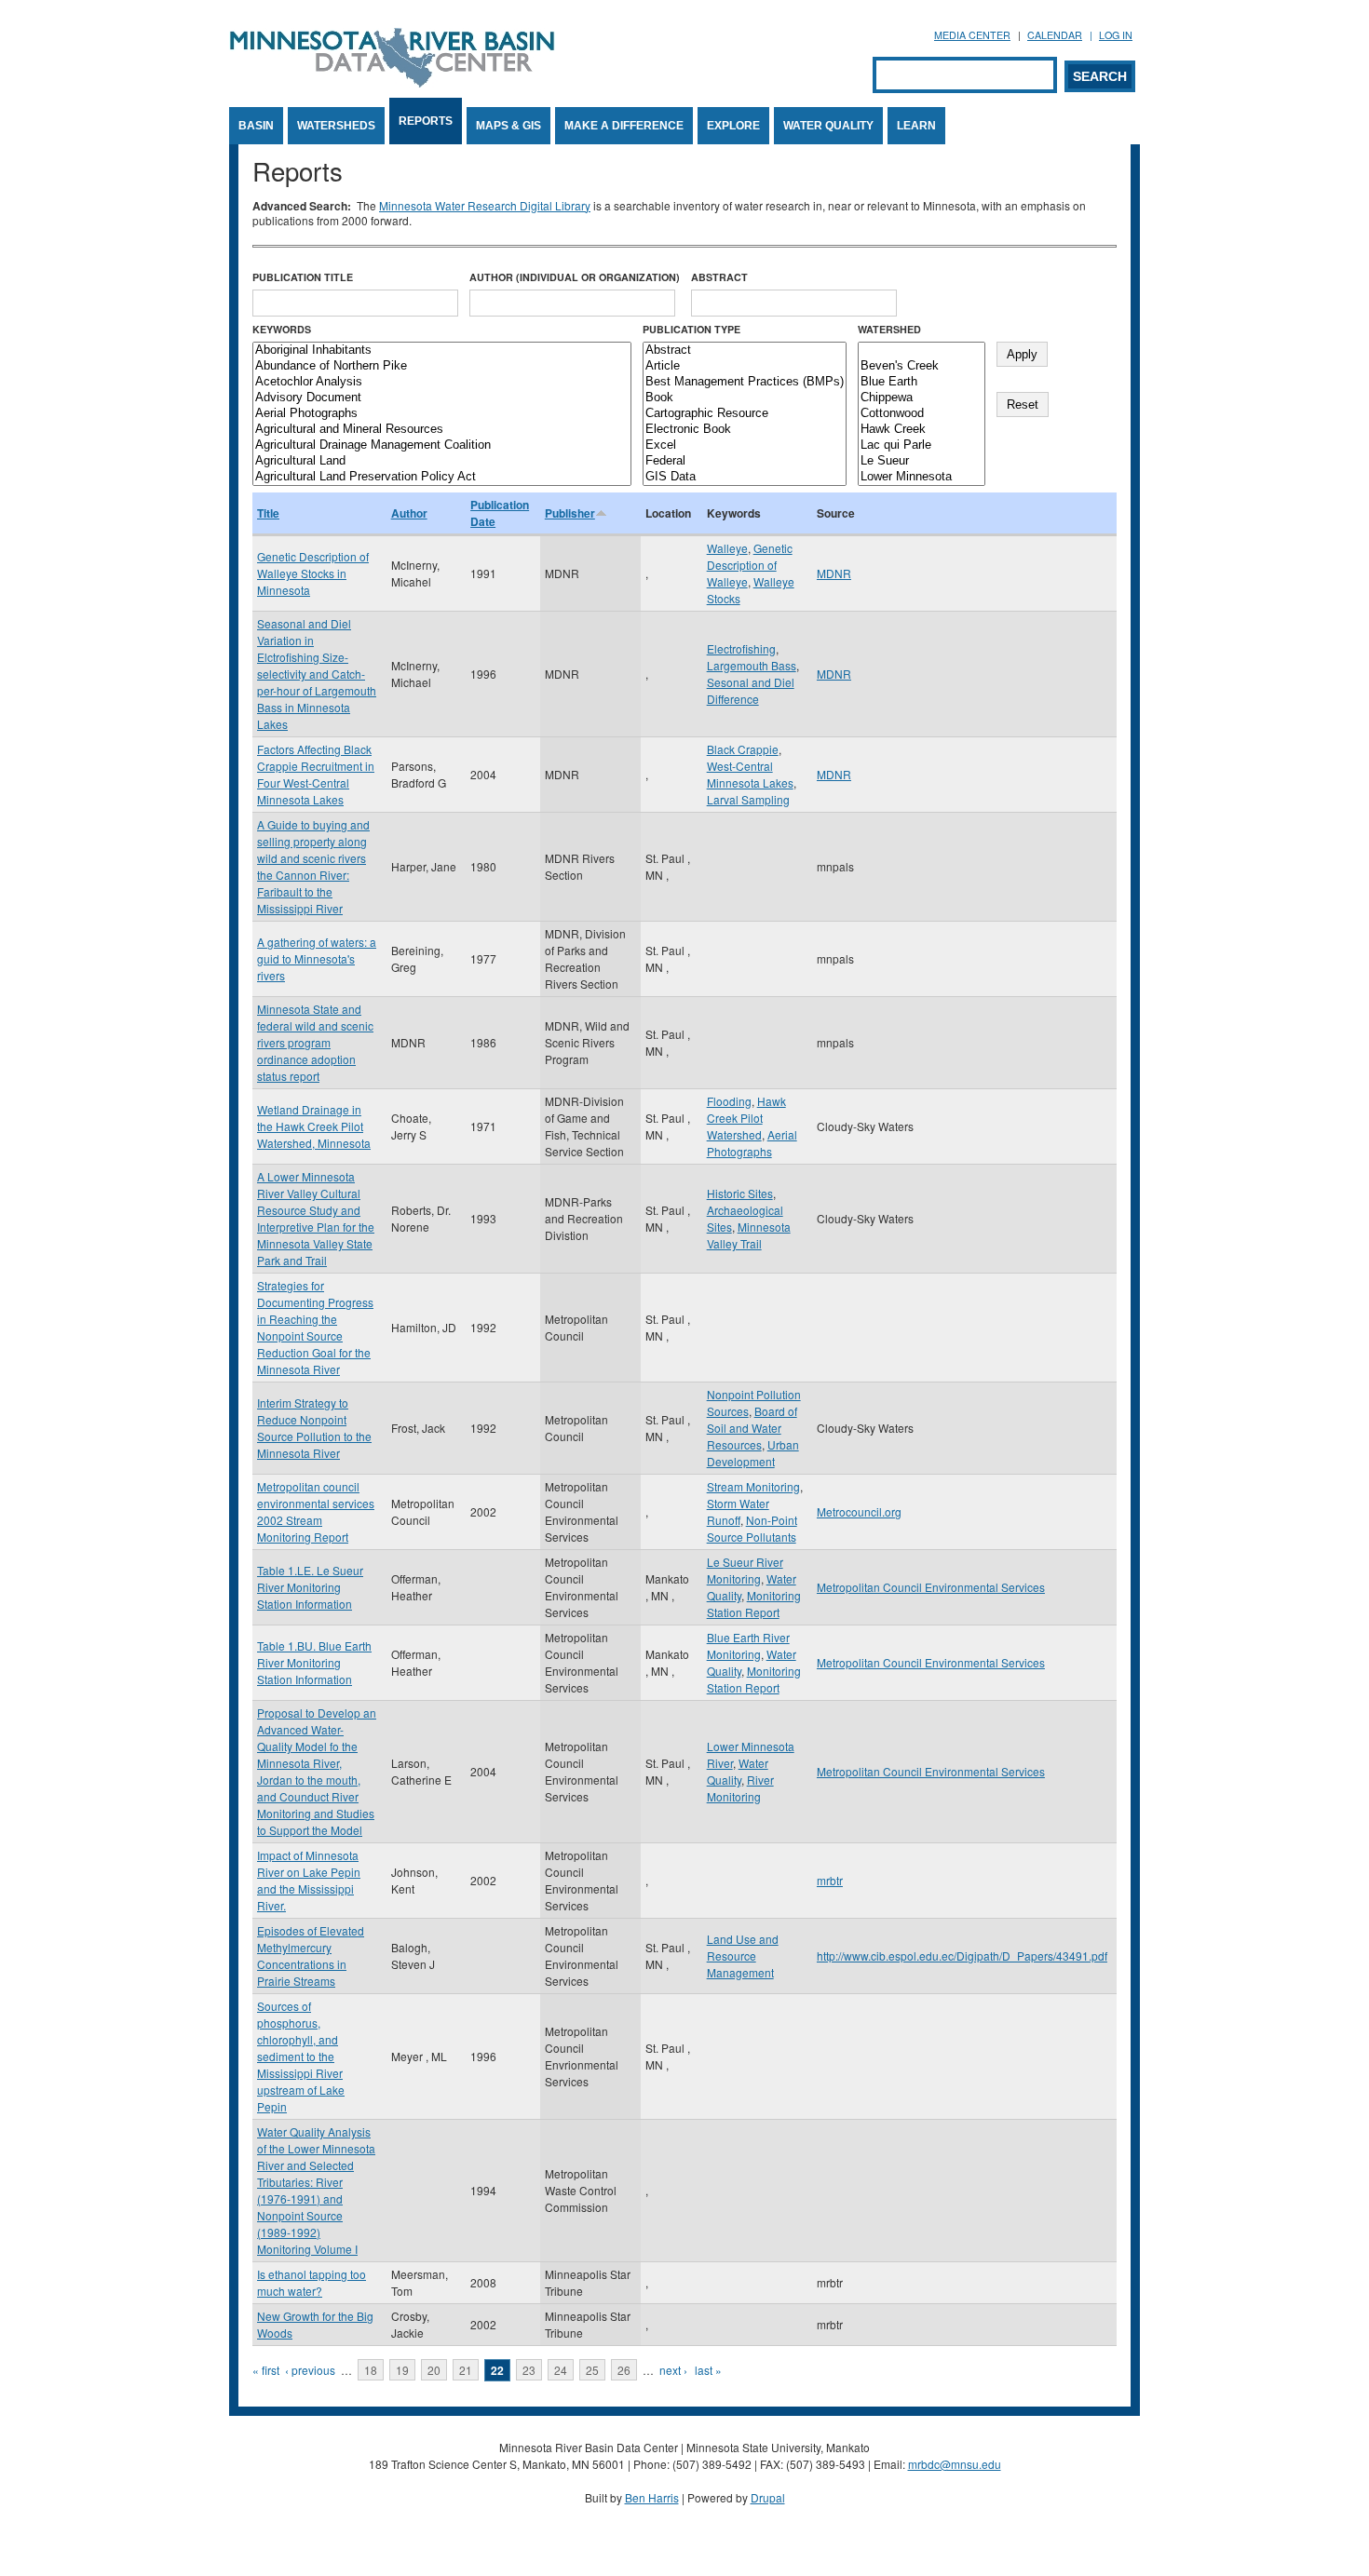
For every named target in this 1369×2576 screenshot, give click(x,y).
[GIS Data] (745, 477)
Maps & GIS (508, 126)
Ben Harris (652, 2497)
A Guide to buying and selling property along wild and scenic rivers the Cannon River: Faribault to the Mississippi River (313, 866)
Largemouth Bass (752, 665)
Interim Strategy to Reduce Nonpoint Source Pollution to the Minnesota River (314, 1428)
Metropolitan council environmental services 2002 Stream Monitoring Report (316, 1511)
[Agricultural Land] (442, 461)
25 (592, 2370)
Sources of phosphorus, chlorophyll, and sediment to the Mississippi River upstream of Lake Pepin (301, 2056)
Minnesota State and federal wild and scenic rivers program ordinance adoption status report (315, 1042)
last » (708, 2370)
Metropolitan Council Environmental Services (931, 1587)
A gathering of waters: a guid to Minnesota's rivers (317, 958)
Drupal (768, 2497)
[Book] (745, 398)
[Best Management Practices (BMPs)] (745, 382)
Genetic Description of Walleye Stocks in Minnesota (313, 573)
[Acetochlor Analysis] (442, 382)
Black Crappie (743, 749)
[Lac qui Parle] (922, 445)
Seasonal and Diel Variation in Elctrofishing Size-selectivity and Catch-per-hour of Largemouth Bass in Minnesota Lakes (317, 674)
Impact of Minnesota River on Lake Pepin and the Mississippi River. (309, 1880)
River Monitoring (740, 1788)
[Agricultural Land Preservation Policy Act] (442, 477)
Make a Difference (624, 126)
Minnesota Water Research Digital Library (485, 205)
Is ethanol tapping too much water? (312, 2282)
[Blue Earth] (922, 382)
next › (673, 2370)
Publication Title (303, 277)
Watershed (889, 329)
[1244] (922, 351)
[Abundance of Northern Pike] (442, 366)
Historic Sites (740, 1193)
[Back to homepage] (392, 82)
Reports (426, 121)
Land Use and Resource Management (743, 1956)
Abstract (719, 277)
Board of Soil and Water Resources (752, 1428)
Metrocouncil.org (859, 1511)
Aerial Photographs (752, 1143)
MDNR (834, 573)
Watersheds (336, 126)
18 (371, 2370)
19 (402, 2370)
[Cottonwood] (922, 414)
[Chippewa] (922, 398)
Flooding (729, 1101)
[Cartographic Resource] (745, 414)
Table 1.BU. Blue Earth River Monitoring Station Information (314, 1662)
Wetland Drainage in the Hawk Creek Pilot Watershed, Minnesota (314, 1126)
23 (529, 2370)
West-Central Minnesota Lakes (750, 774)
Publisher (570, 513)
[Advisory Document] (442, 398)
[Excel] (745, 445)
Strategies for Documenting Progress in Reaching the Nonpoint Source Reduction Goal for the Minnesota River (315, 1327)
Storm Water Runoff (738, 1511)
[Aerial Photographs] (442, 414)
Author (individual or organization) (575, 277)
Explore (733, 126)
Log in (1116, 35)
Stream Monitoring (753, 1486)
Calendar (1055, 35)
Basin (256, 126)
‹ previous (310, 2370)
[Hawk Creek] (922, 430)
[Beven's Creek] (922, 366)
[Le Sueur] (922, 461)
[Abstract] (745, 351)
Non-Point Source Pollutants (752, 1528)
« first (266, 2370)
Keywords (282, 329)
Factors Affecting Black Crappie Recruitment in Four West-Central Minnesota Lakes (316, 774)
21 (466, 2370)
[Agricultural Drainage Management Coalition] (442, 445)
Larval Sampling (748, 799)
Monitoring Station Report (754, 1604)
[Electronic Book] (745, 430)
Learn (916, 126)
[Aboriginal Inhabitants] (442, 351)
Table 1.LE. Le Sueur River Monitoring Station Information (310, 1587)
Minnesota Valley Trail (749, 1235)
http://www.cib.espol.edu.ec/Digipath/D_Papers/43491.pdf (962, 1956)
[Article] (745, 366)
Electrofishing (741, 648)
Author (409, 513)
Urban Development (753, 1453)
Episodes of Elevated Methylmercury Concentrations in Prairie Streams (311, 1956)
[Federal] (745, 461)
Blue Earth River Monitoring (748, 1645)
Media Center (972, 35)
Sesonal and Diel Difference (751, 690)
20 (434, 2370)
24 (561, 2370)
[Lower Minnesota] (922, 477)
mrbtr (830, 1880)
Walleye (727, 548)
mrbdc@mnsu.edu (955, 2464)
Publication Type (691, 329)
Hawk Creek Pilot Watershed (746, 1118)
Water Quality (828, 126)
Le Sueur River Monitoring (745, 1570)
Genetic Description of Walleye (750, 565)
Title (268, 513)
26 (624, 2370)
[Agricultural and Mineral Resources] (442, 430)
